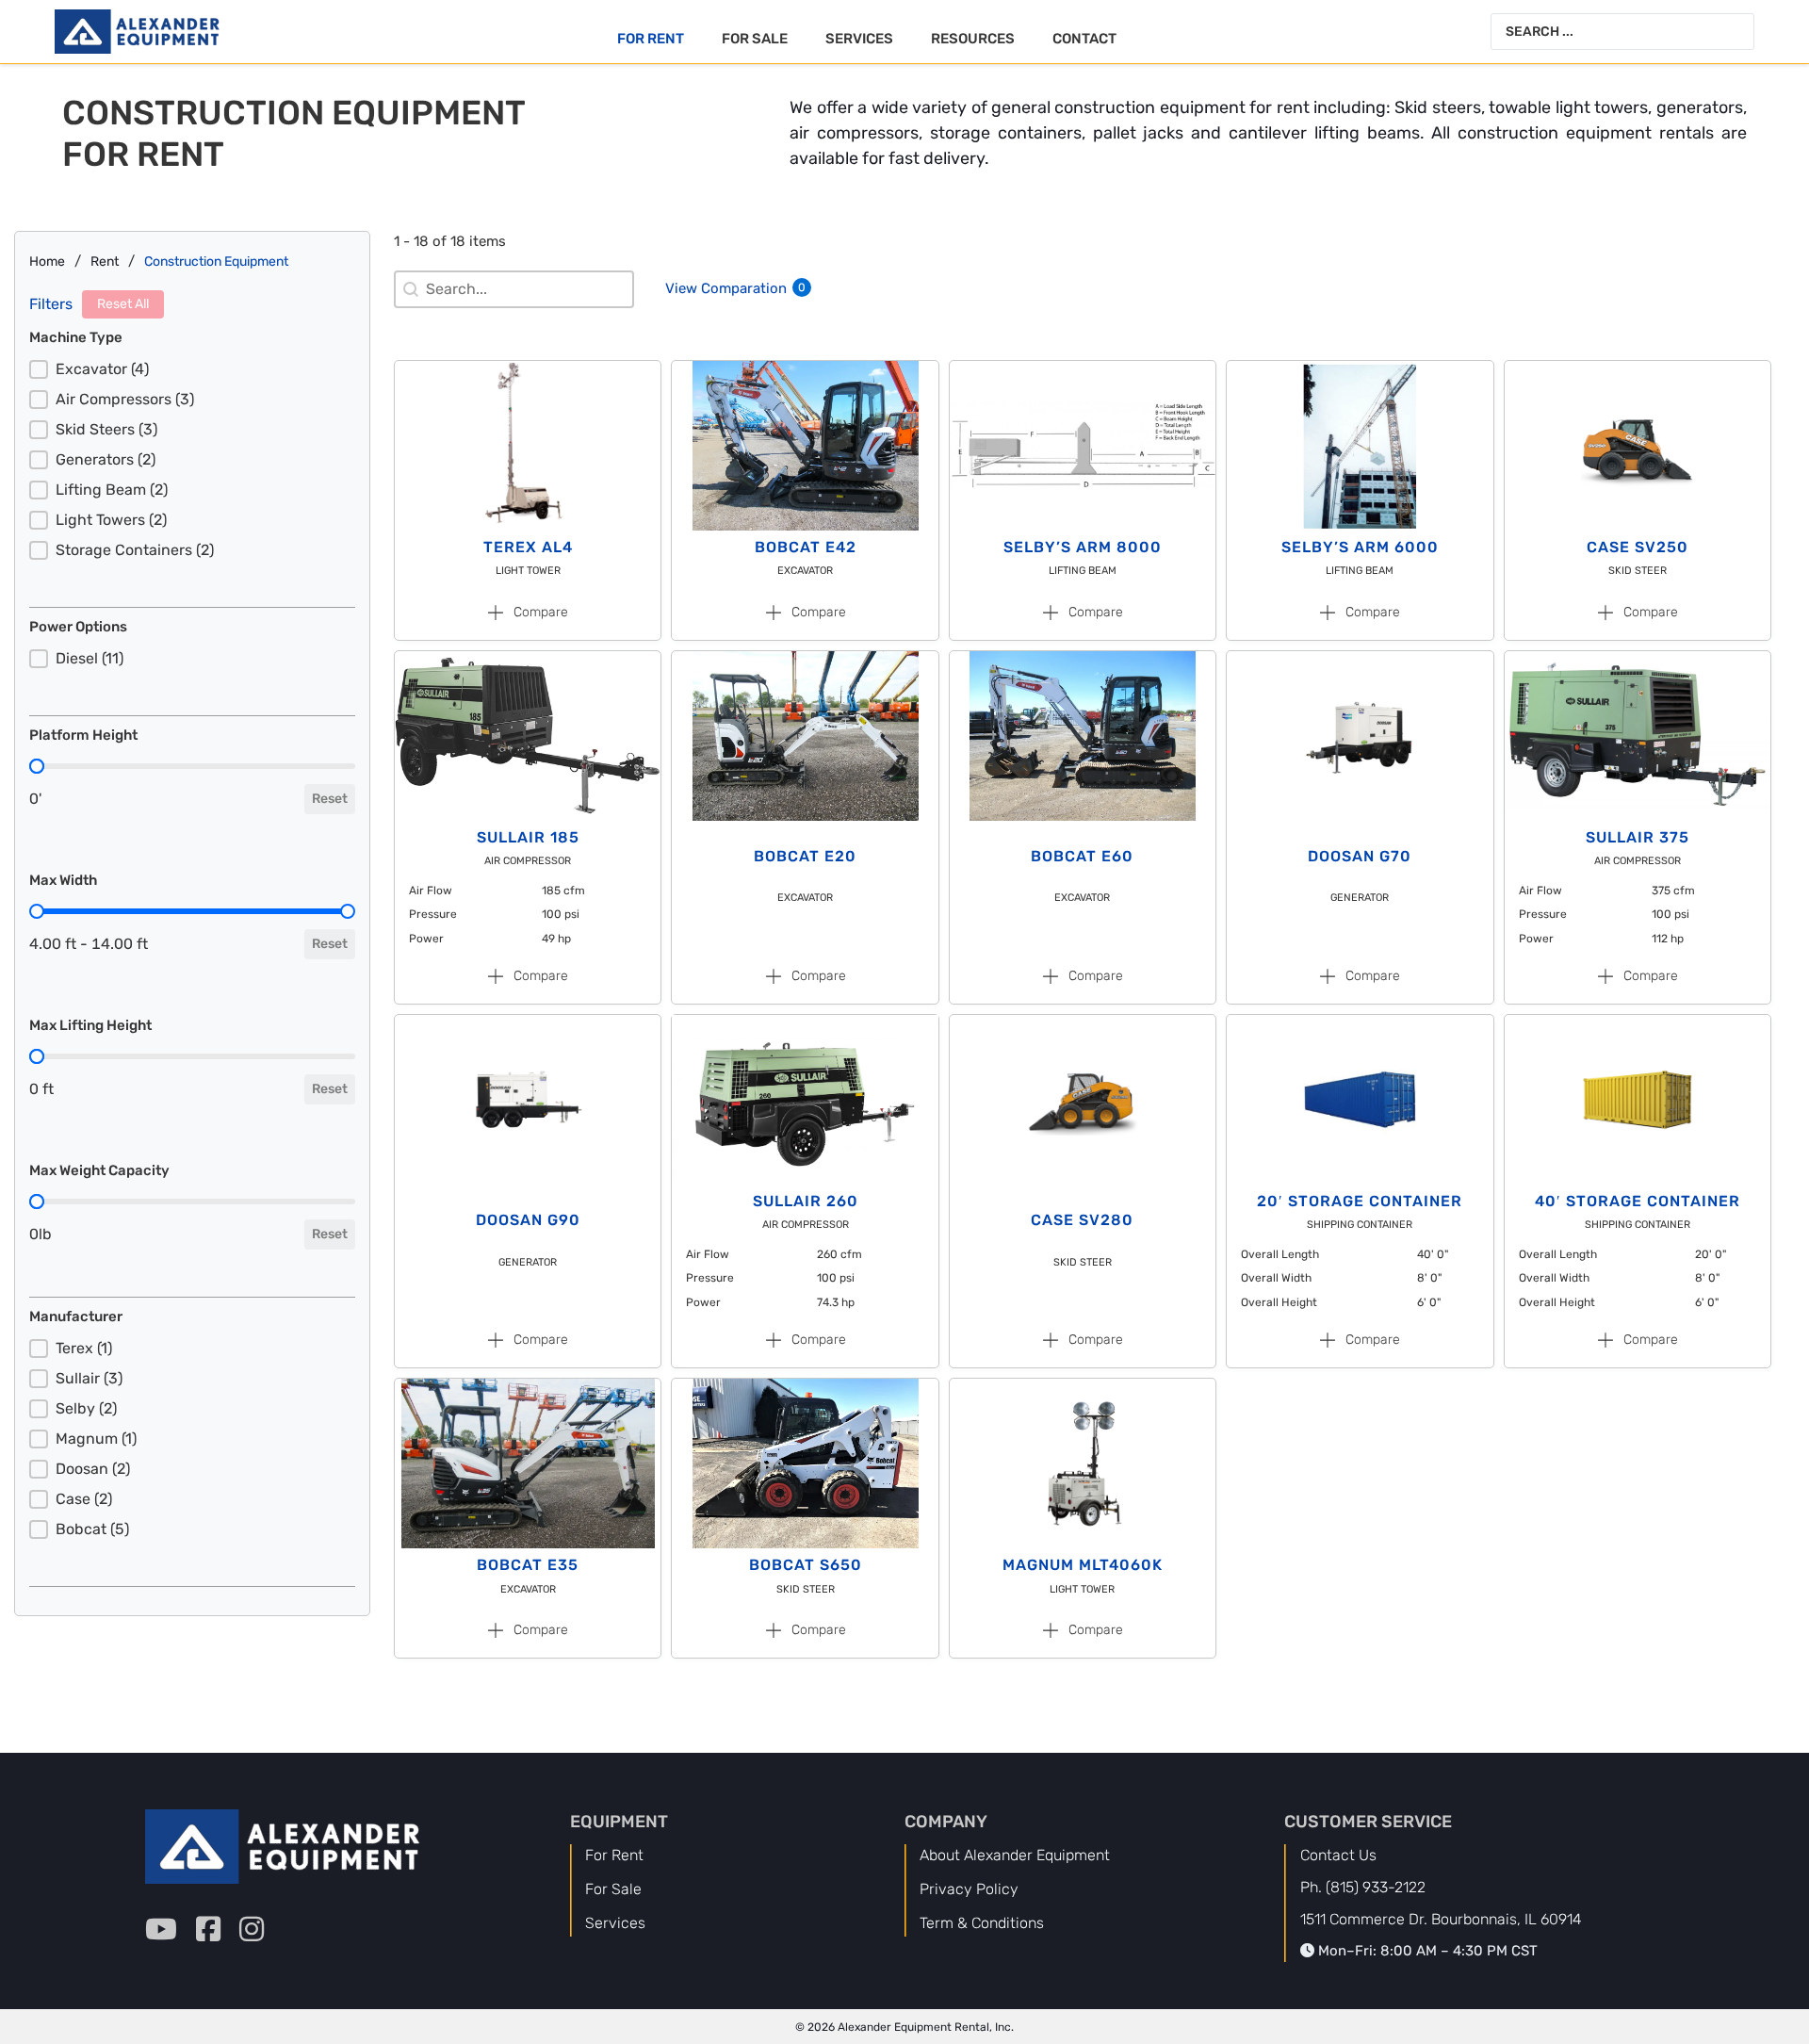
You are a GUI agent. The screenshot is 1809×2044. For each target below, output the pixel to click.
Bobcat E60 (1082, 856)
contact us (1338, 1855)
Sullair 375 (1638, 837)
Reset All (123, 304)
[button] (192, 369)
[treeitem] (192, 369)
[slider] (37, 766)
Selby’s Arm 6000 (1360, 547)
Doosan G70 (1360, 856)
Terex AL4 (528, 547)
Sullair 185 (528, 837)
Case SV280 (1082, 1220)
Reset (330, 799)
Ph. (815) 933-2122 (1363, 1887)
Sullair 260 (806, 1201)
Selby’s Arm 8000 (1083, 547)
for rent (614, 1855)
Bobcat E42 (806, 547)
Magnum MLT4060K (1083, 1565)
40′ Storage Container (1638, 1201)
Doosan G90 (528, 1220)
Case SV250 (1638, 547)
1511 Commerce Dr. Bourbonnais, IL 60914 (1441, 1919)
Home (47, 262)
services (615, 1923)
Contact (1084, 39)
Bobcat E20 (805, 856)
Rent (105, 262)
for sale (613, 1889)
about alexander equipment (1015, 1855)
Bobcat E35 (528, 1565)
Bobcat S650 (806, 1565)
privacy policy (969, 1889)
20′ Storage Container (1360, 1201)
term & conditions (982, 1923)
